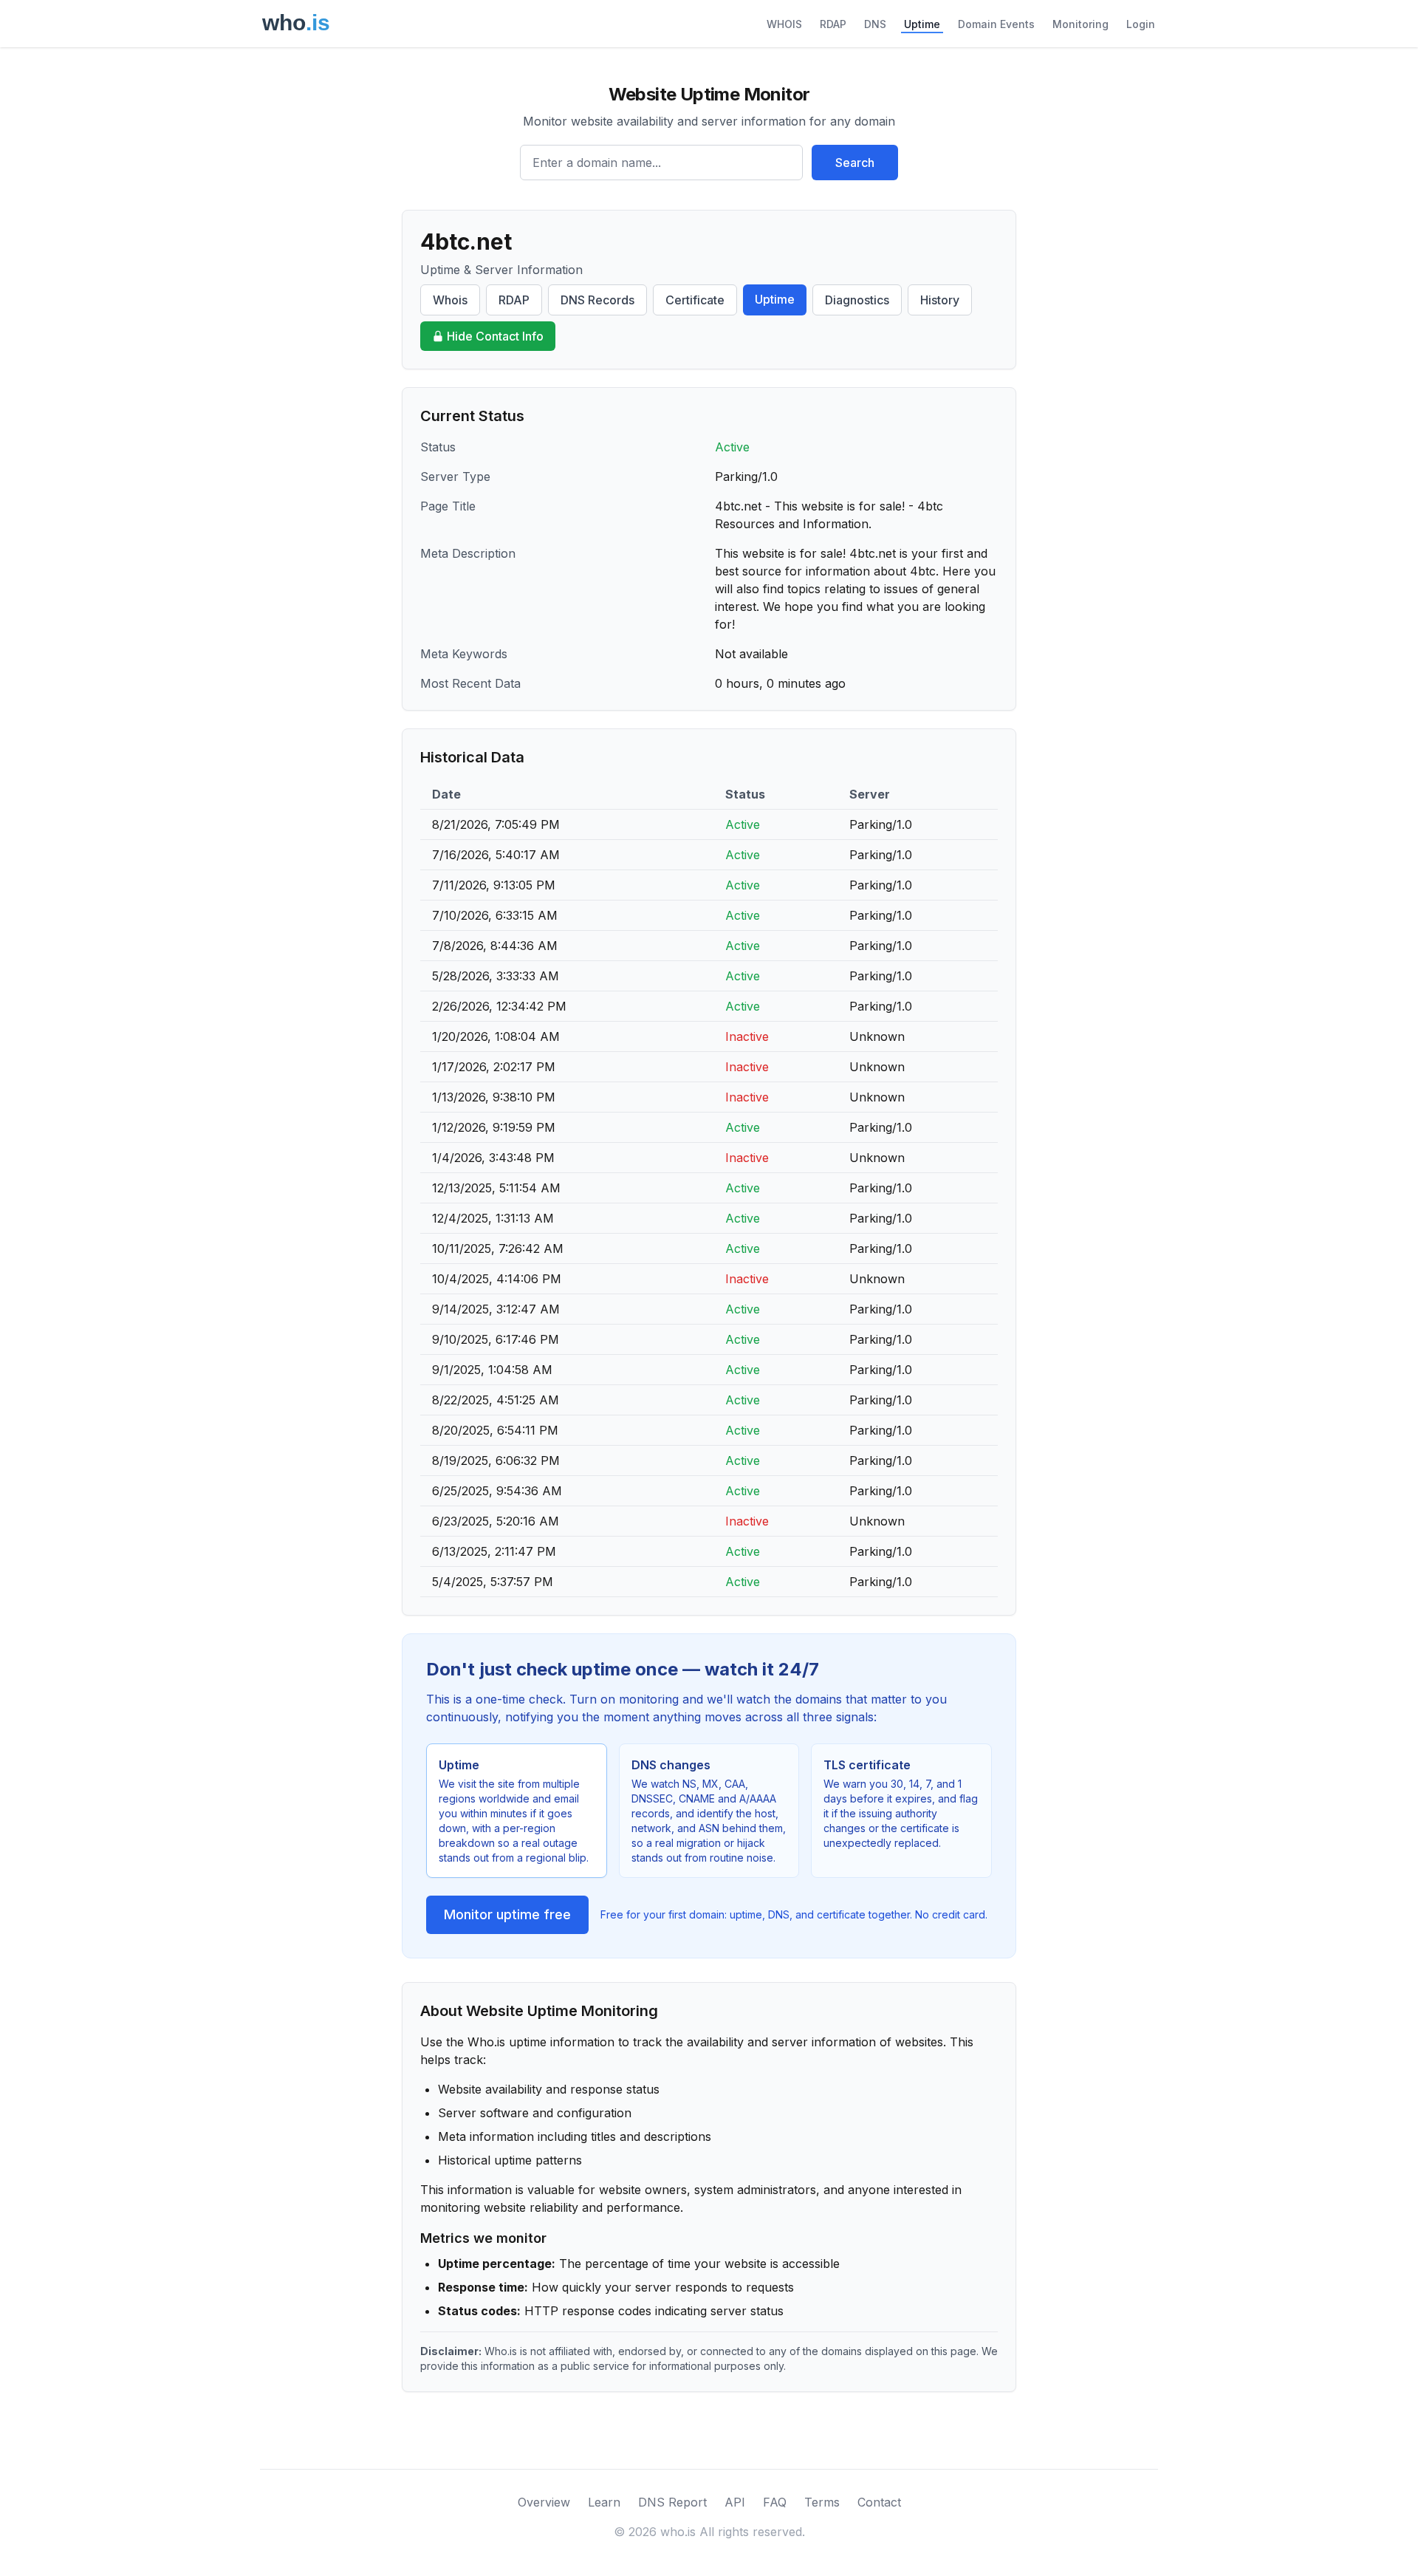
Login (1141, 24)
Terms (822, 2502)
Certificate (695, 300)
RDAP (833, 24)
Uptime (922, 24)
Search (855, 163)
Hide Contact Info (495, 336)
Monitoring (1080, 24)
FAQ (775, 2502)
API (735, 2502)
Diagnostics (857, 300)
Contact (879, 2502)
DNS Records (597, 300)
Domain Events (996, 24)
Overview (544, 2502)
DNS (875, 24)
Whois (450, 300)
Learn (604, 2502)
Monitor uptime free (507, 1914)
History (940, 300)
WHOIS (784, 24)
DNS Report (672, 2502)
